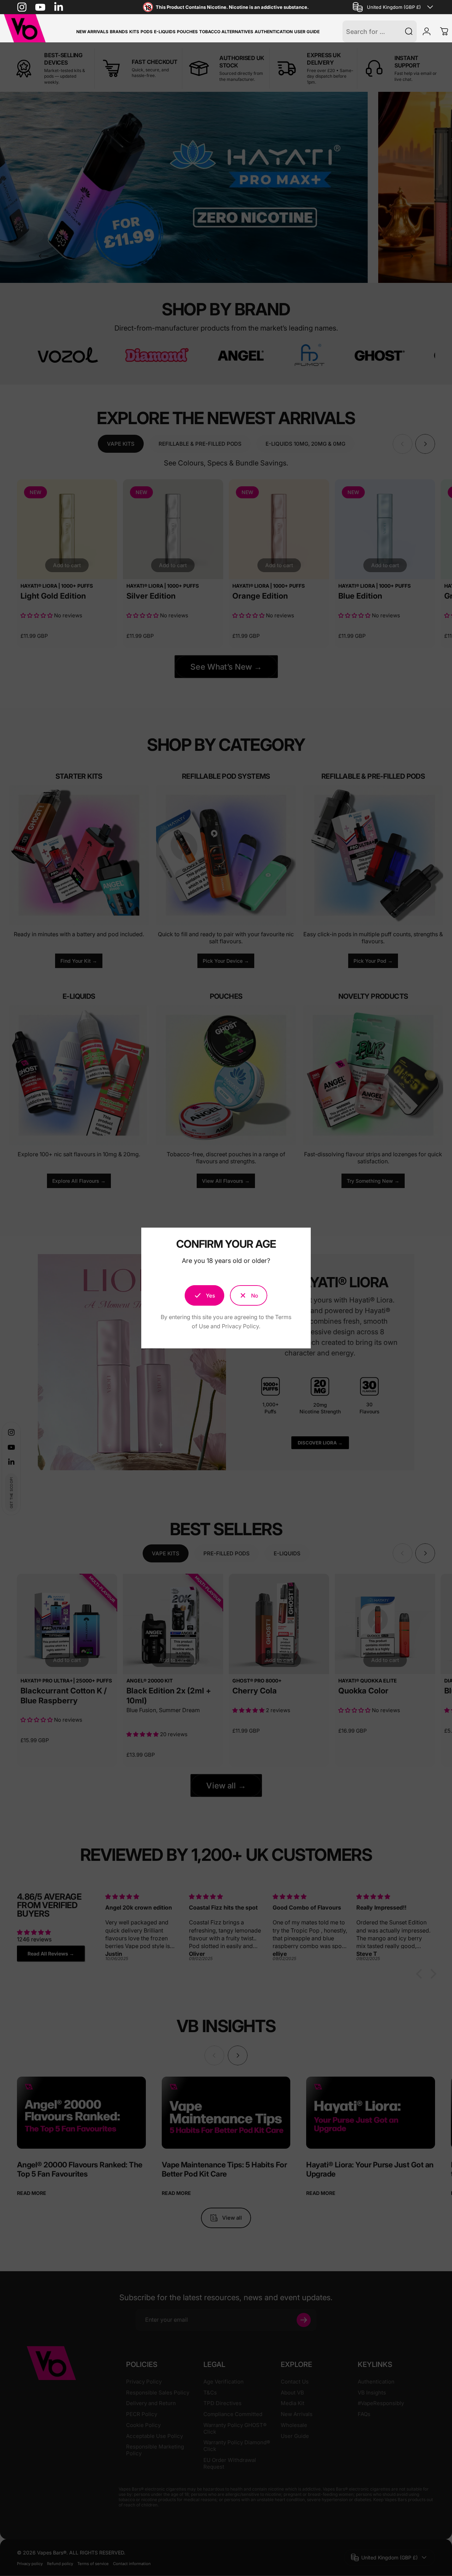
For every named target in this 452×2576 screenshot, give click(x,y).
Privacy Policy (240, 1326)
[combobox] (394, 7)
